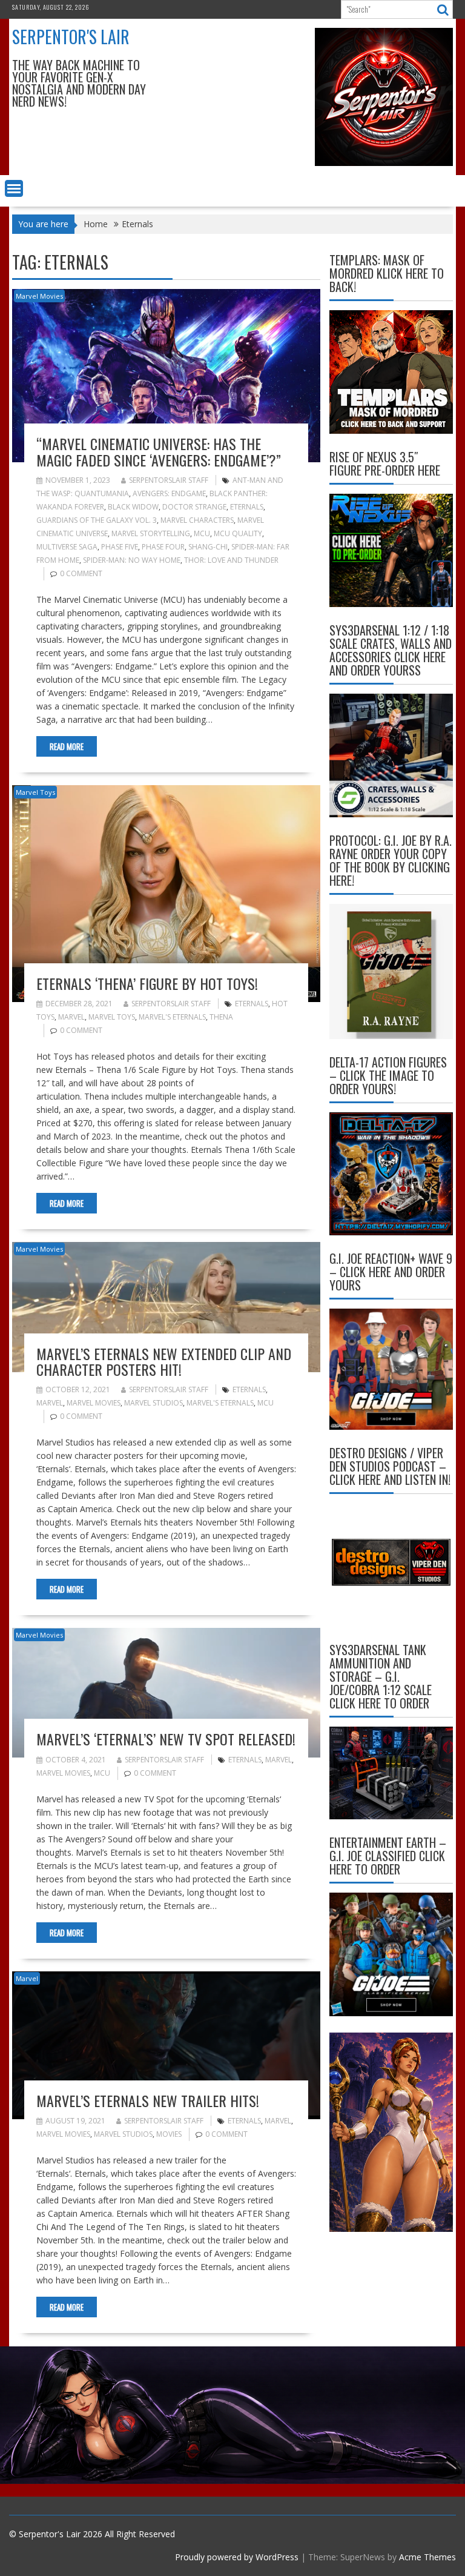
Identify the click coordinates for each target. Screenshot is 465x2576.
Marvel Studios (153, 1403)
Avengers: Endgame (169, 493)
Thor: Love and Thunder (231, 560)
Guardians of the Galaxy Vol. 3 (97, 520)
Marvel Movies (39, 296)
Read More (67, 746)
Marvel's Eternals (172, 1017)
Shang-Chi (208, 547)
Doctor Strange (194, 507)
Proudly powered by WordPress (237, 2557)
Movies (169, 2134)
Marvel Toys (35, 792)
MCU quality (238, 533)
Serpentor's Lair (71, 37)
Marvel (71, 1017)
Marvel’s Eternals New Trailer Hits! (148, 2100)
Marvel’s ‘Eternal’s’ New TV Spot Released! (166, 1739)
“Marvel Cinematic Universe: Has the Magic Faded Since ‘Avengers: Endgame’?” (159, 451)
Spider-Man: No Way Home (132, 560)
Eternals (247, 507)
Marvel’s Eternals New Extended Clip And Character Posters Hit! (164, 1361)
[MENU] (14, 188)
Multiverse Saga (67, 547)
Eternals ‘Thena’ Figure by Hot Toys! (147, 983)
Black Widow (133, 507)
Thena (221, 1017)
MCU (202, 533)
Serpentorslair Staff (169, 480)
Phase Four (163, 547)
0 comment (81, 573)
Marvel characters (197, 520)
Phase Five (120, 547)
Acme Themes (427, 2557)
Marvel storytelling (151, 533)
